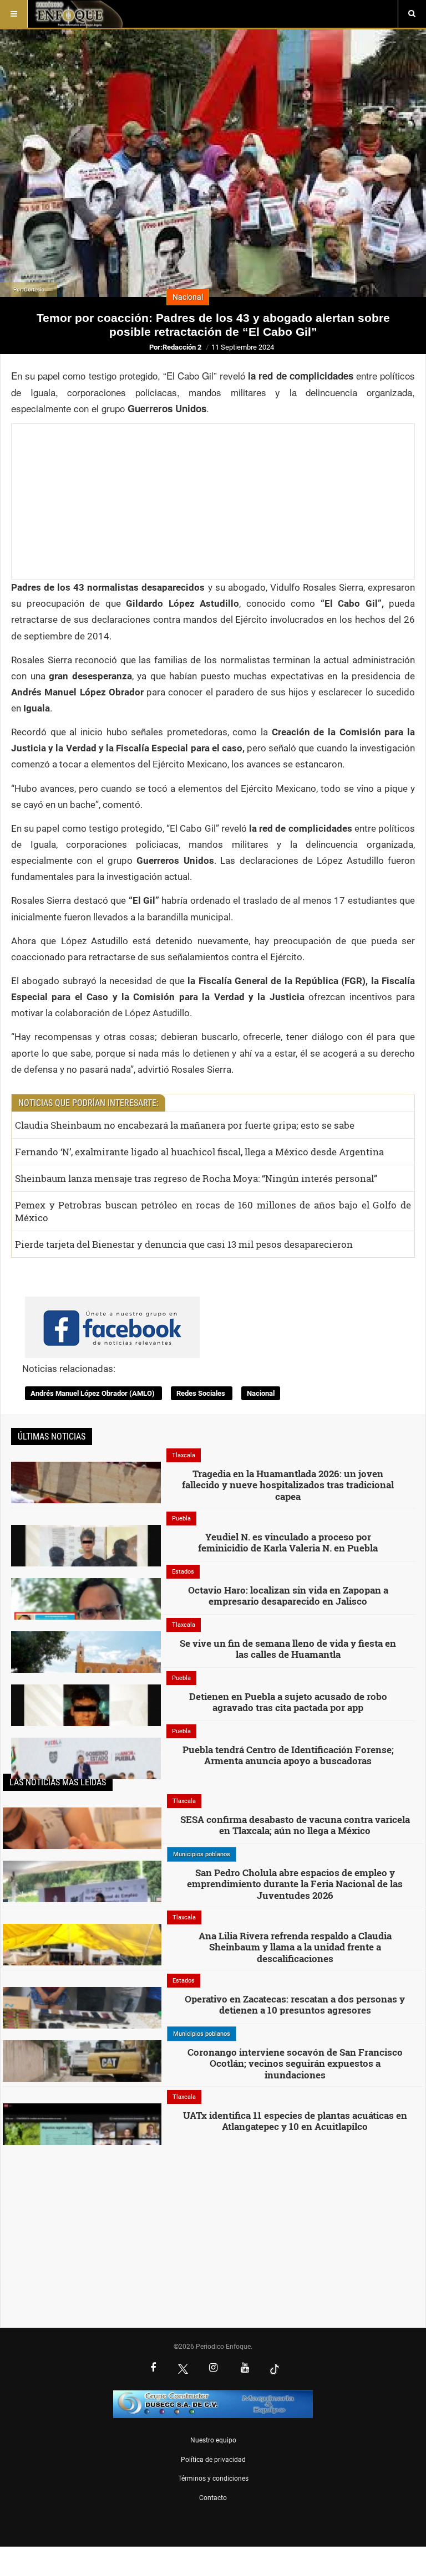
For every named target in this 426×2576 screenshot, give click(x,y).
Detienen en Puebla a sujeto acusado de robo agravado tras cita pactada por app (288, 1702)
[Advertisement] (213, 501)
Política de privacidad (213, 2460)
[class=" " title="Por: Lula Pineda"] (82, 1901)
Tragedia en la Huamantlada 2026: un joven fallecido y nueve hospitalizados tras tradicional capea (288, 1485)
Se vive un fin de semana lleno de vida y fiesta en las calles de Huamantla (288, 1649)
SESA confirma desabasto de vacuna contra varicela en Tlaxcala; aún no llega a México (295, 1825)
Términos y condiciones (213, 2478)
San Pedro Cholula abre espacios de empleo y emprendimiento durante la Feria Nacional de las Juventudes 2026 (295, 1884)
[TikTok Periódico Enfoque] (275, 2369)
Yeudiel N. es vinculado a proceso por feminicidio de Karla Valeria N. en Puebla (288, 1542)
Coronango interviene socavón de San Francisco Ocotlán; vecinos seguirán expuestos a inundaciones (295, 2063)
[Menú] (14, 14)
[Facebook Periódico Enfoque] (153, 2369)
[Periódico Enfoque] (78, 14)
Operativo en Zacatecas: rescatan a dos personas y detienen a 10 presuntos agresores (295, 2004)
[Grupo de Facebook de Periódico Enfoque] (112, 1318)
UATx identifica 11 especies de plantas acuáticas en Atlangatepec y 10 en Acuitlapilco (295, 2121)
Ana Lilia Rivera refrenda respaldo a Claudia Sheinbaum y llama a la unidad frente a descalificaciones (295, 1947)
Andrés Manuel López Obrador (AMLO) (93, 1393)
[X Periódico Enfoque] (183, 2369)
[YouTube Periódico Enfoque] (245, 2369)
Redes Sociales (202, 1393)
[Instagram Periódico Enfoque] (213, 2369)
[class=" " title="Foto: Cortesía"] (86, 1560)
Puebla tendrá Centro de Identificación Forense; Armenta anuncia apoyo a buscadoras (288, 1755)
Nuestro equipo (213, 2440)
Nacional (261, 1393)
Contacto (213, 2498)
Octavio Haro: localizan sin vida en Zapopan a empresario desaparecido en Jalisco (288, 1596)
